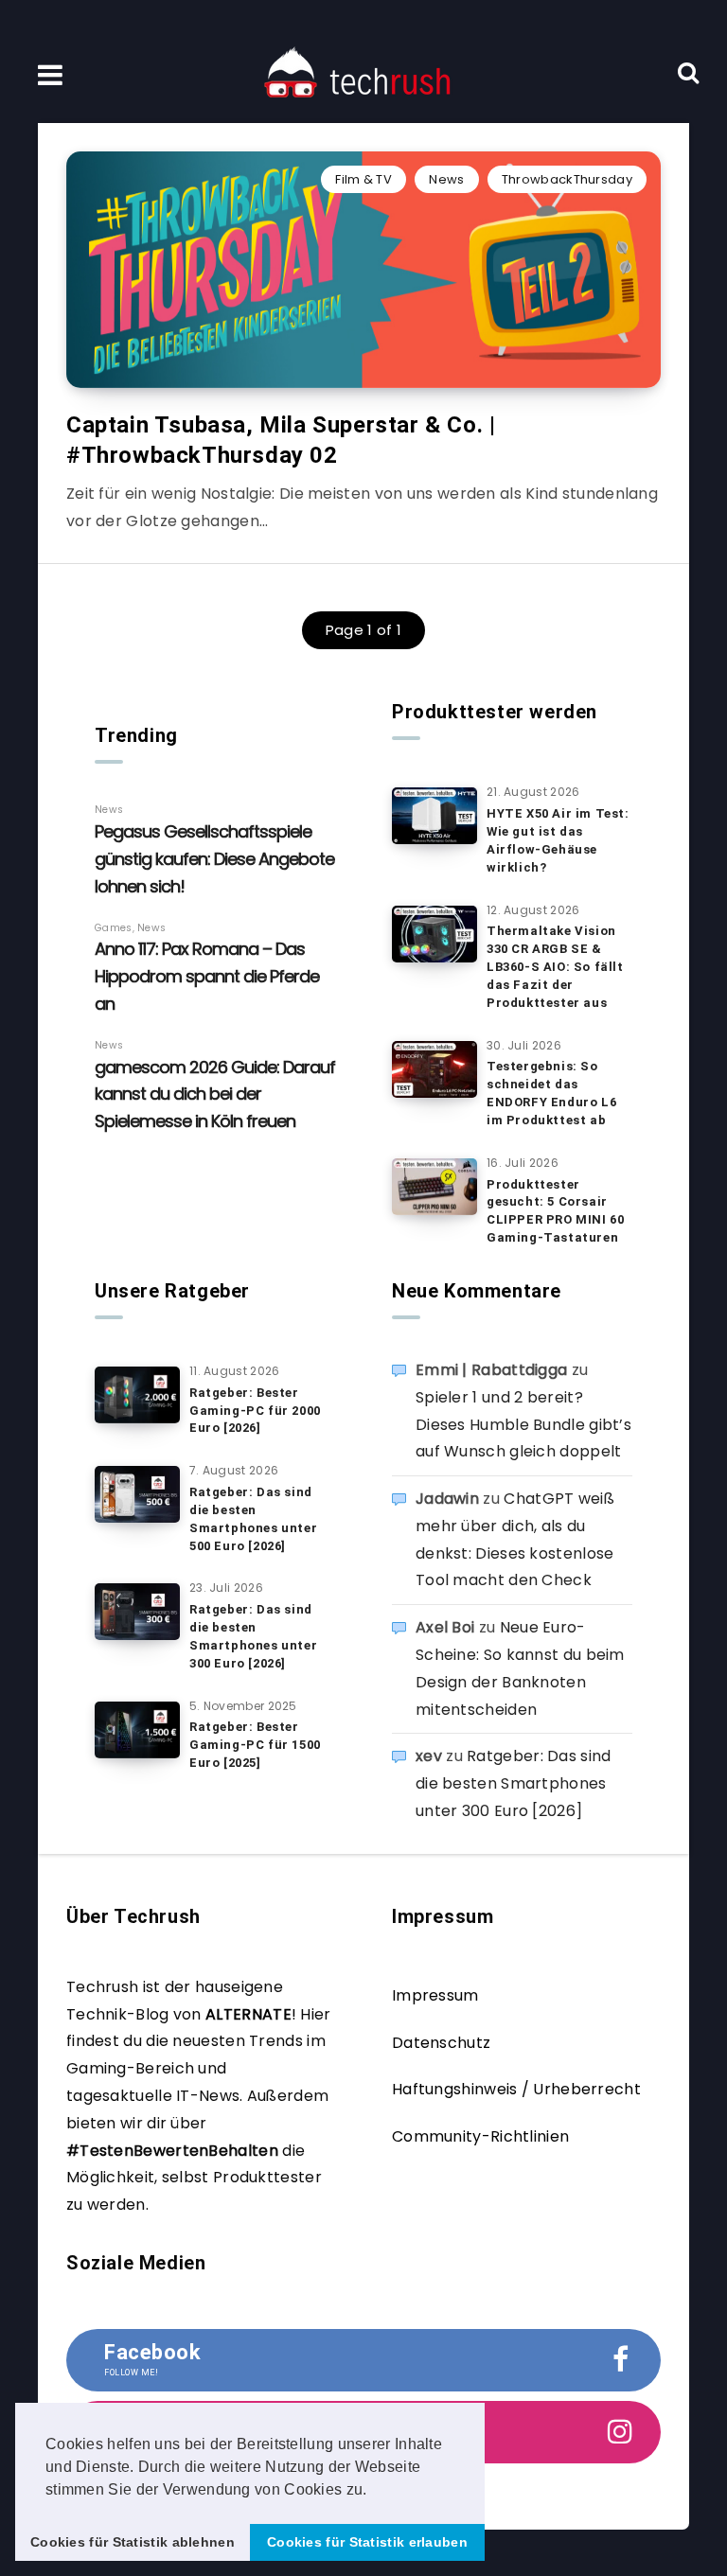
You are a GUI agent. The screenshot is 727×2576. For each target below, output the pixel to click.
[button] (374, 2491)
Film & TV (363, 179)
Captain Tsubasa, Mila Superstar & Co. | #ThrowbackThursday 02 (281, 440)
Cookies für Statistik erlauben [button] (367, 2542)
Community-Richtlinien (480, 2136)
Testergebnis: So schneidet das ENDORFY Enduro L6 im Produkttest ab (551, 1093)
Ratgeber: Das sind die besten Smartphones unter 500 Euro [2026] (253, 1519)
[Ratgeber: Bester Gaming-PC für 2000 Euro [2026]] (137, 1395)
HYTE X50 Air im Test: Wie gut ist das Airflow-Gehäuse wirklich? (558, 840)
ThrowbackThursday (567, 179)
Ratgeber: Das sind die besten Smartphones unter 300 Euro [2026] (253, 1636)
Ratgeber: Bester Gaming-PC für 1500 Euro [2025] (255, 1745)
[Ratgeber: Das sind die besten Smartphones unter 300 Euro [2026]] (137, 1612)
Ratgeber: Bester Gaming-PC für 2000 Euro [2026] (255, 1411)
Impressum (435, 1995)
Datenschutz (441, 2043)
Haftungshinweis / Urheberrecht (516, 2089)
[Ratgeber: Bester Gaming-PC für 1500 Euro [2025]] (137, 1730)
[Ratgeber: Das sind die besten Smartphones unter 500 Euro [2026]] (137, 1494)
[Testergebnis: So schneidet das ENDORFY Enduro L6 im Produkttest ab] (434, 1069)
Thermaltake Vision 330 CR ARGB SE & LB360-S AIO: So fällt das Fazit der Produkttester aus (555, 966)
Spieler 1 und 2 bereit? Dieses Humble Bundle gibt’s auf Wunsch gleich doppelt (523, 1425)
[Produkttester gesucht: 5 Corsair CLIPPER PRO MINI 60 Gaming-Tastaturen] (434, 1187)
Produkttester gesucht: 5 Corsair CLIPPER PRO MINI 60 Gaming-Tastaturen (555, 1211)
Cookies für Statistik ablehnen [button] (133, 2542)
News (446, 179)
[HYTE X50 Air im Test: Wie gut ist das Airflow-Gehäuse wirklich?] (434, 816)
